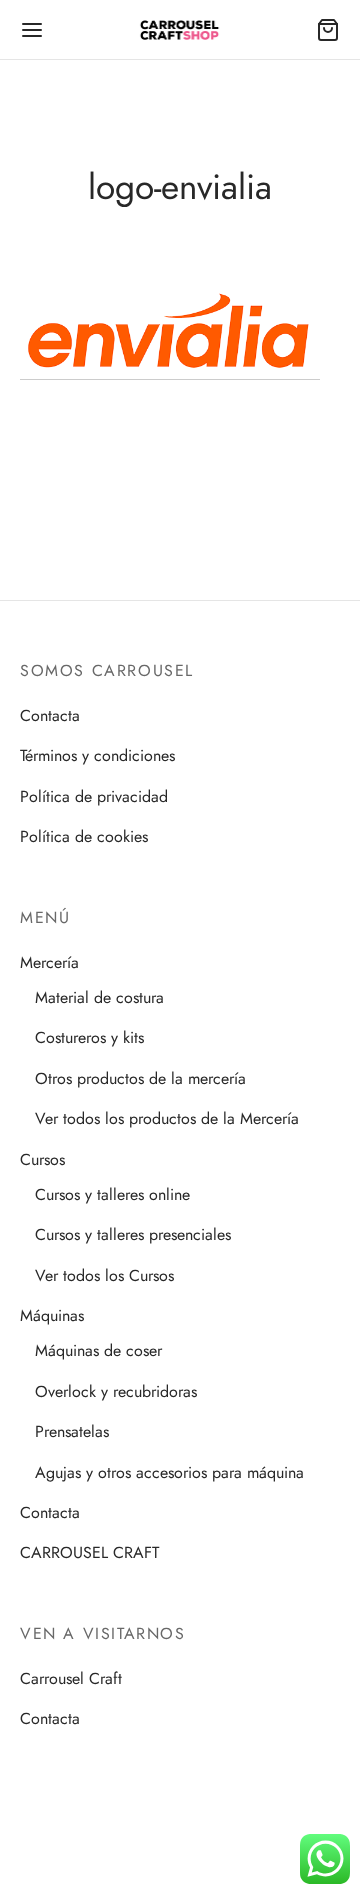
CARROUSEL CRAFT (89, 1552)
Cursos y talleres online (112, 1194)
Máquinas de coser (98, 1350)
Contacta (50, 715)
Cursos (42, 1159)
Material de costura (99, 997)
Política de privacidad (94, 796)
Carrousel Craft (71, 1678)
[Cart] (328, 30)
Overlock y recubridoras (116, 1391)
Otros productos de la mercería (140, 1078)
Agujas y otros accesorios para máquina (169, 1472)
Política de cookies (84, 836)
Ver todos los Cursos (104, 1275)
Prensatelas (72, 1431)
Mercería (49, 962)
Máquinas (52, 1315)
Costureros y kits (89, 1037)
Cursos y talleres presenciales (133, 1234)
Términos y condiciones (97, 755)
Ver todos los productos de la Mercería (167, 1118)
